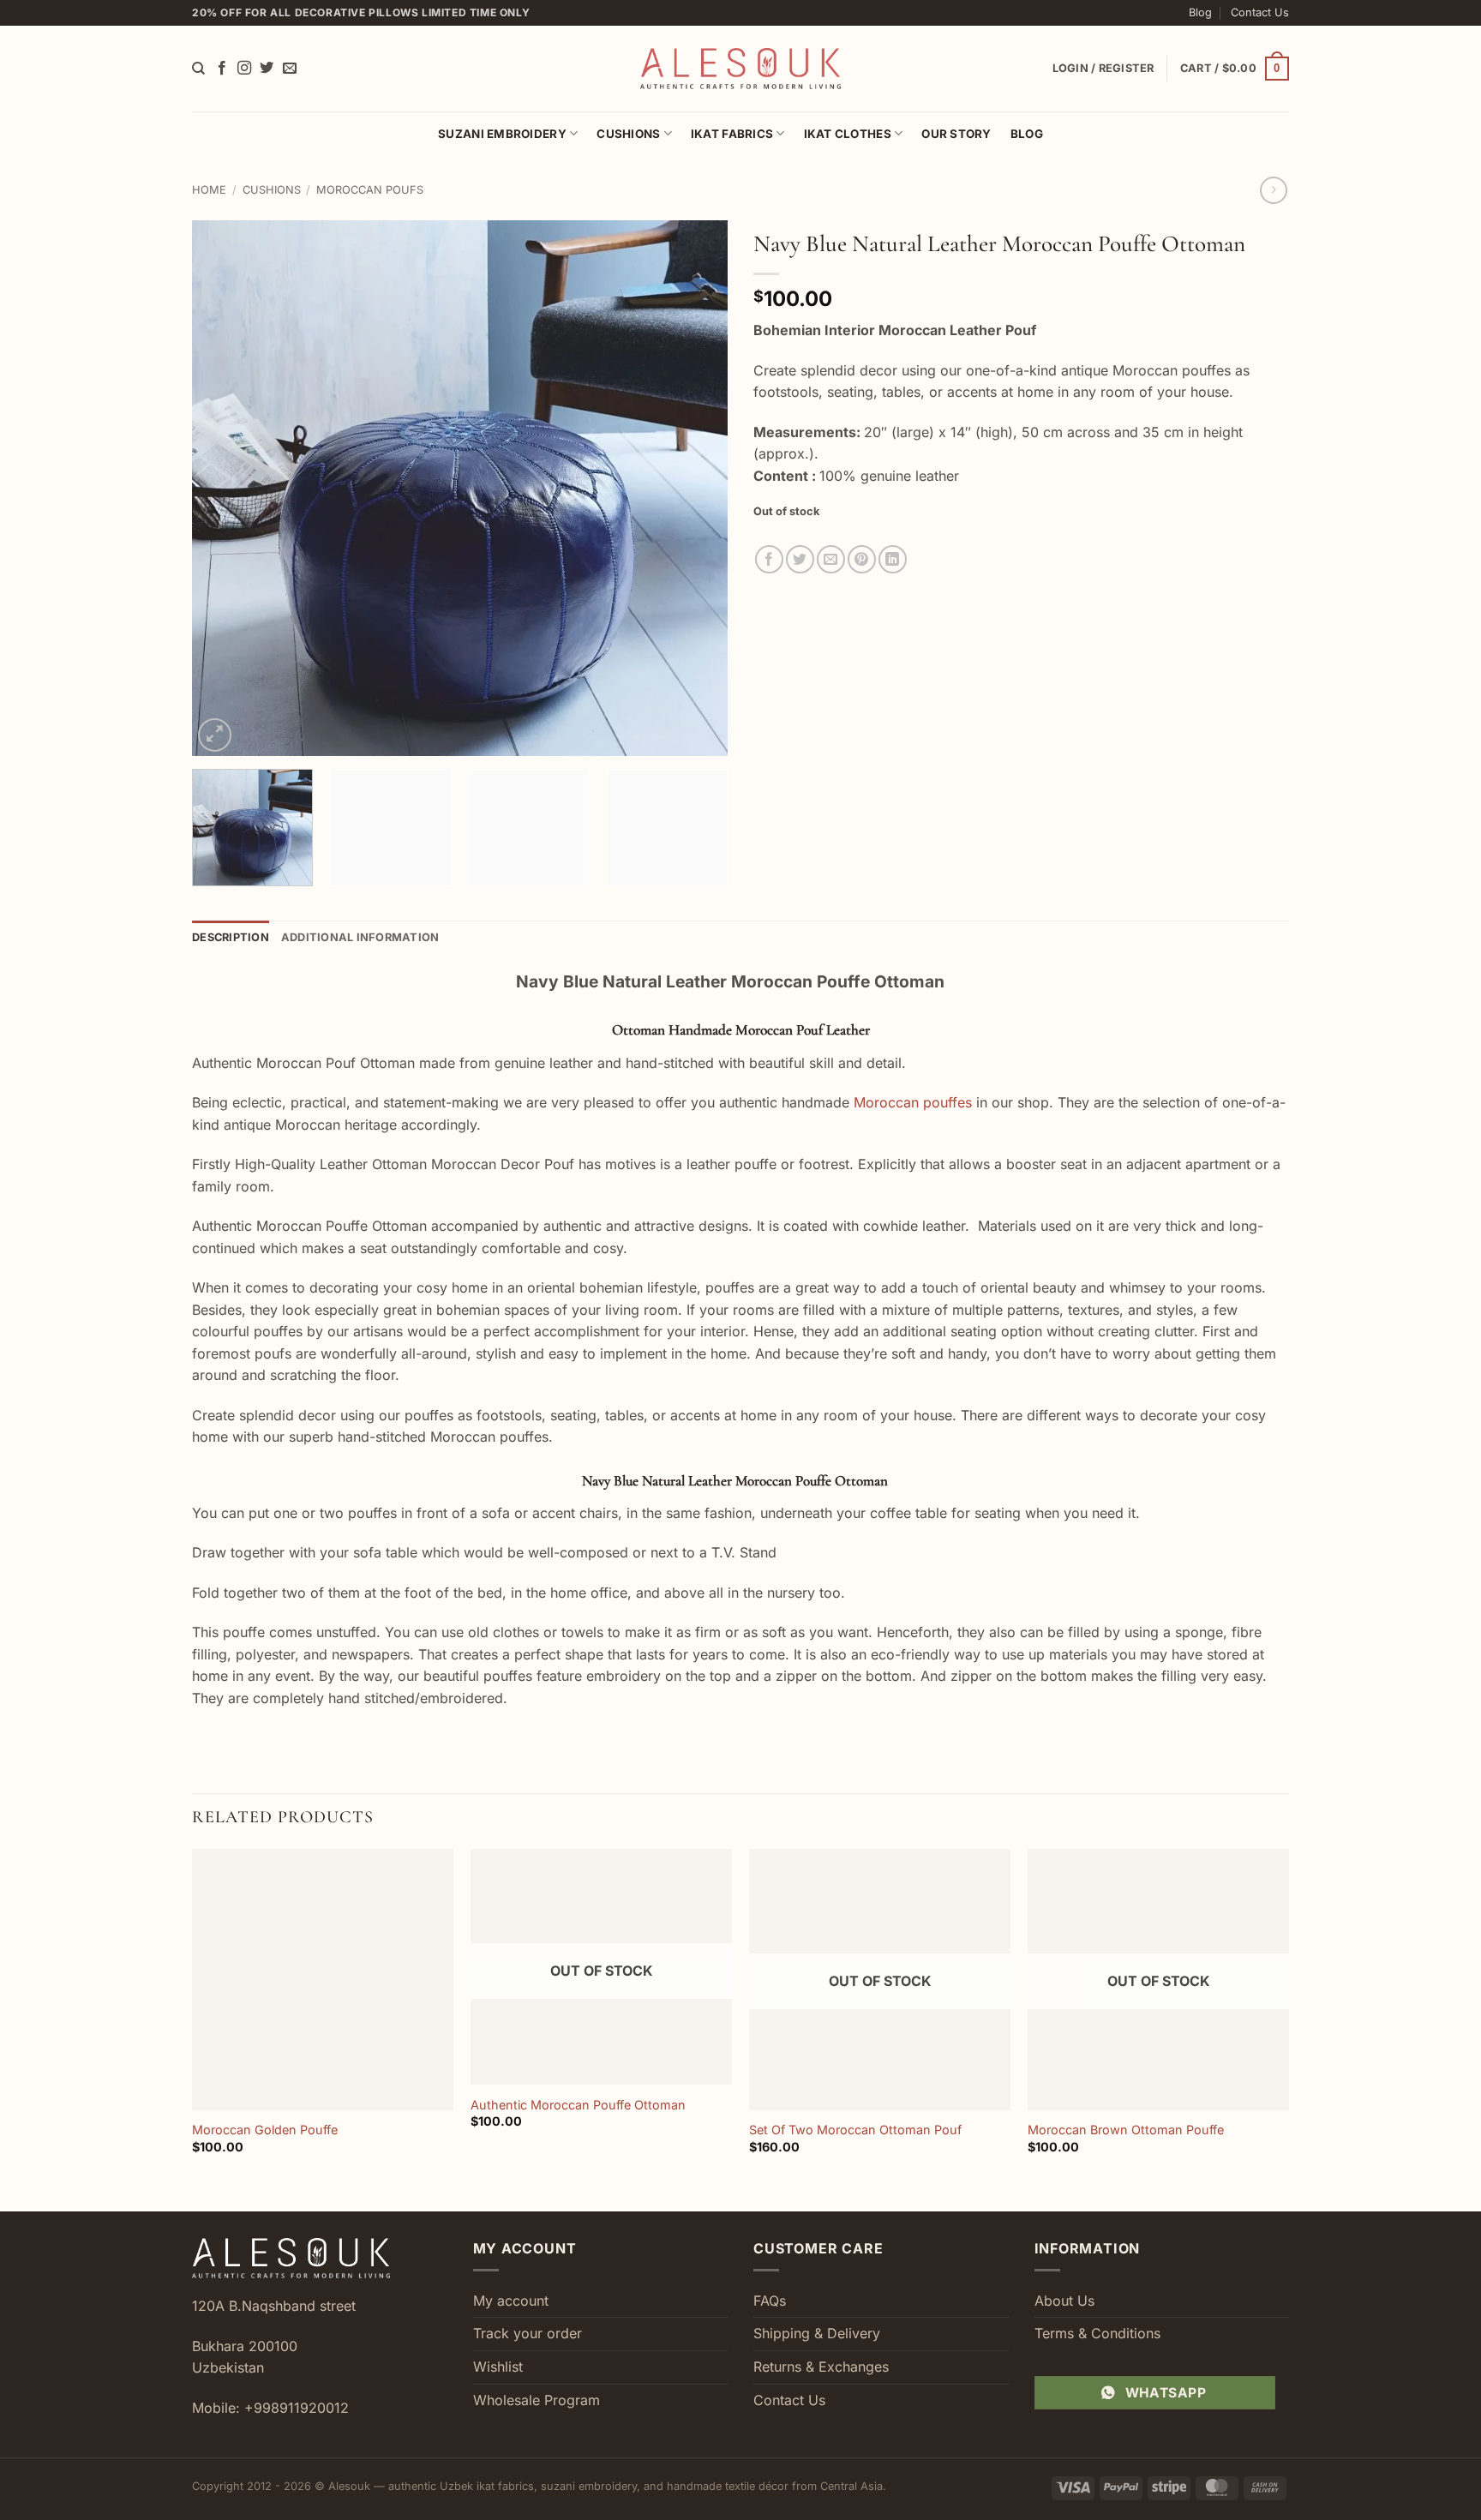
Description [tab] (231, 937)
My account (511, 2301)
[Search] (198, 69)
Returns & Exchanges (821, 2367)
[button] (1235, 69)
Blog (1200, 12)
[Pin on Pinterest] (862, 559)
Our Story (956, 134)
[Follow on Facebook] (222, 69)
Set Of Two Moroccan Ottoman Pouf (855, 2130)
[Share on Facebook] (769, 559)
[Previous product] (1273, 190)
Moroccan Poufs (370, 190)
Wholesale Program (537, 2400)
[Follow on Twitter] (267, 69)
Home (209, 190)
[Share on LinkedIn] (893, 559)
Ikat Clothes (848, 134)
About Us (1064, 2301)
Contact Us (1260, 12)
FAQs (770, 2301)
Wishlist (498, 2367)
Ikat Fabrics (732, 134)
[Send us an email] (290, 69)
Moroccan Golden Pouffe (265, 2130)
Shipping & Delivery (817, 2333)
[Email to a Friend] (831, 559)
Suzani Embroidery (502, 134)
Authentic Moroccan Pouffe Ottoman (578, 2105)
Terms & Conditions (1097, 2333)
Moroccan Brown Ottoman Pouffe (1126, 2130)
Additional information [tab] (360, 937)
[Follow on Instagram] (244, 69)
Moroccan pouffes (913, 1102)
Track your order (528, 2333)
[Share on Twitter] (800, 559)
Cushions (628, 134)
